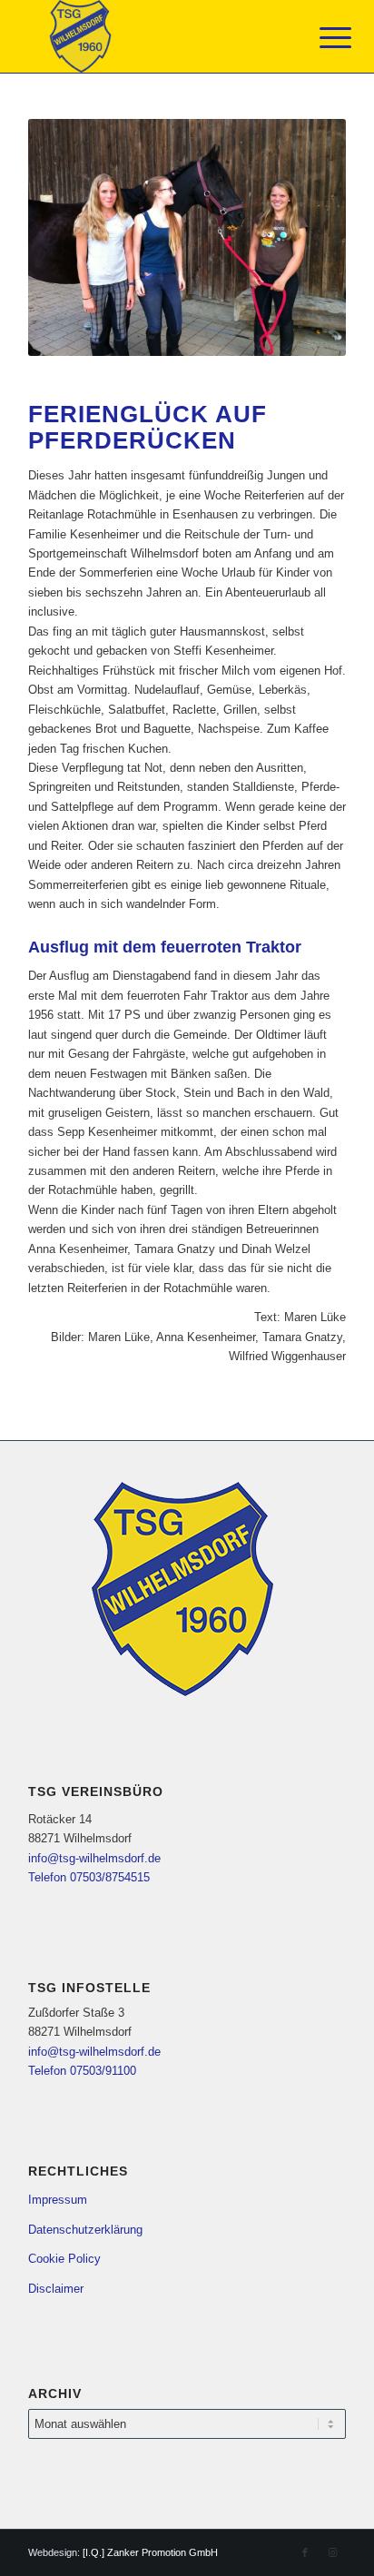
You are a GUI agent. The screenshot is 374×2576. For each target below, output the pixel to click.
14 (231, 333)
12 (202, 333)
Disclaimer (56, 2289)
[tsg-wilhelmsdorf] (155, 36)
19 (303, 333)
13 (216, 333)
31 (252, 352)
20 (318, 333)
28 (209, 352)
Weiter (305, 238)
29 (223, 352)
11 (187, 333)
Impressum (58, 2200)
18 (289, 333)
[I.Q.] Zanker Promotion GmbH (150, 2552)
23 (136, 352)
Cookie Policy (64, 2259)
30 (238, 352)
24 (151, 352)
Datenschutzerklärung (85, 2230)
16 (260, 333)
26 (180, 352)
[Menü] (321, 38)
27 (194, 352)
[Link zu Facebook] (305, 2552)
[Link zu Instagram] (332, 2552)
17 (274, 333)
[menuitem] (321, 38)
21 (332, 333)
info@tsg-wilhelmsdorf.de (94, 1858)
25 (165, 352)
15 (245, 333)
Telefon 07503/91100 (82, 2071)
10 (172, 333)
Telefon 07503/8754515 (89, 1877)
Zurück (69, 238)
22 (122, 352)
